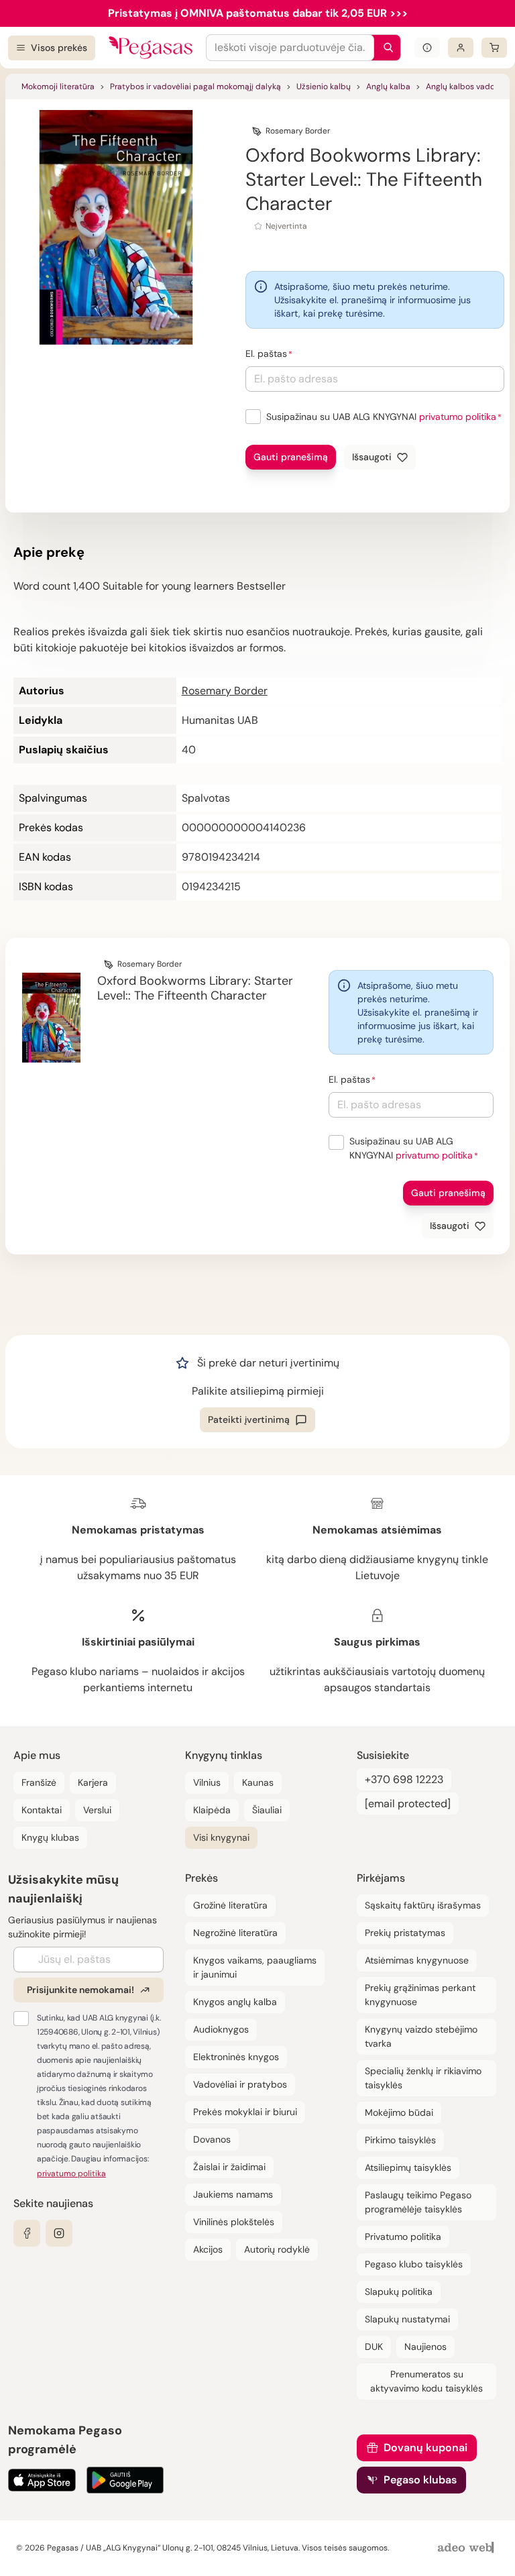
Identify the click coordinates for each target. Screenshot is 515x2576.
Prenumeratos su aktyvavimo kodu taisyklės (426, 2381)
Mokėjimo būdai (399, 2112)
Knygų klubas (50, 1837)
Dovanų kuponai (425, 2448)
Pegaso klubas (420, 2480)
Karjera (93, 1782)
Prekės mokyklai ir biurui (245, 2112)
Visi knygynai (221, 1837)
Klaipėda (212, 1810)
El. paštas (266, 354)
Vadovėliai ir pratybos (240, 2084)
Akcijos (208, 2249)
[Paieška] (385, 48)
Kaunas (258, 1782)
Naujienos (425, 2347)
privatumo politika (458, 417)
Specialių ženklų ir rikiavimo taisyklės (423, 2078)
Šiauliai (267, 1810)
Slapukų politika (399, 2292)
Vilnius (207, 1782)
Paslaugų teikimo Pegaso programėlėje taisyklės (418, 2202)
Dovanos (212, 2139)
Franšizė (39, 1782)
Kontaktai (42, 1810)
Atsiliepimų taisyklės (408, 2167)
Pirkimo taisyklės (400, 2140)
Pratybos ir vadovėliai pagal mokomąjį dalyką (195, 87)
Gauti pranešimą (291, 457)
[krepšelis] (494, 48)
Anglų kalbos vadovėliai (470, 87)
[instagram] (59, 2233)
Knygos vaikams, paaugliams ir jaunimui (255, 1967)
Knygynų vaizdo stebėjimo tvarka (421, 2036)
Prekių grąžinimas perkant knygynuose (420, 1995)
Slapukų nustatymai (407, 2319)
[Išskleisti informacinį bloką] (427, 48)
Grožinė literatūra (230, 1905)
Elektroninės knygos (236, 2057)
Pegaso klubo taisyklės (414, 2264)
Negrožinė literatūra (235, 1933)
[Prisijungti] (461, 48)
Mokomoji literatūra (58, 87)
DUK (374, 2347)
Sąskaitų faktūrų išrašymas (423, 1905)
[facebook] (27, 2233)
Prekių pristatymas (405, 1933)
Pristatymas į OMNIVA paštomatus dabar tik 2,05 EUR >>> (258, 13)
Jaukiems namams (233, 2194)
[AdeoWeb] (467, 2548)
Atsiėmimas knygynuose (417, 1960)
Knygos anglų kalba (235, 2002)
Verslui (97, 1810)
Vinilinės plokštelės (234, 2222)
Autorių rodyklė (277, 2249)
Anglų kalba (388, 87)
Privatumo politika (403, 2237)
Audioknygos (221, 2029)
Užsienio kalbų (324, 87)
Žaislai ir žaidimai (229, 2167)
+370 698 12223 (404, 1779)
